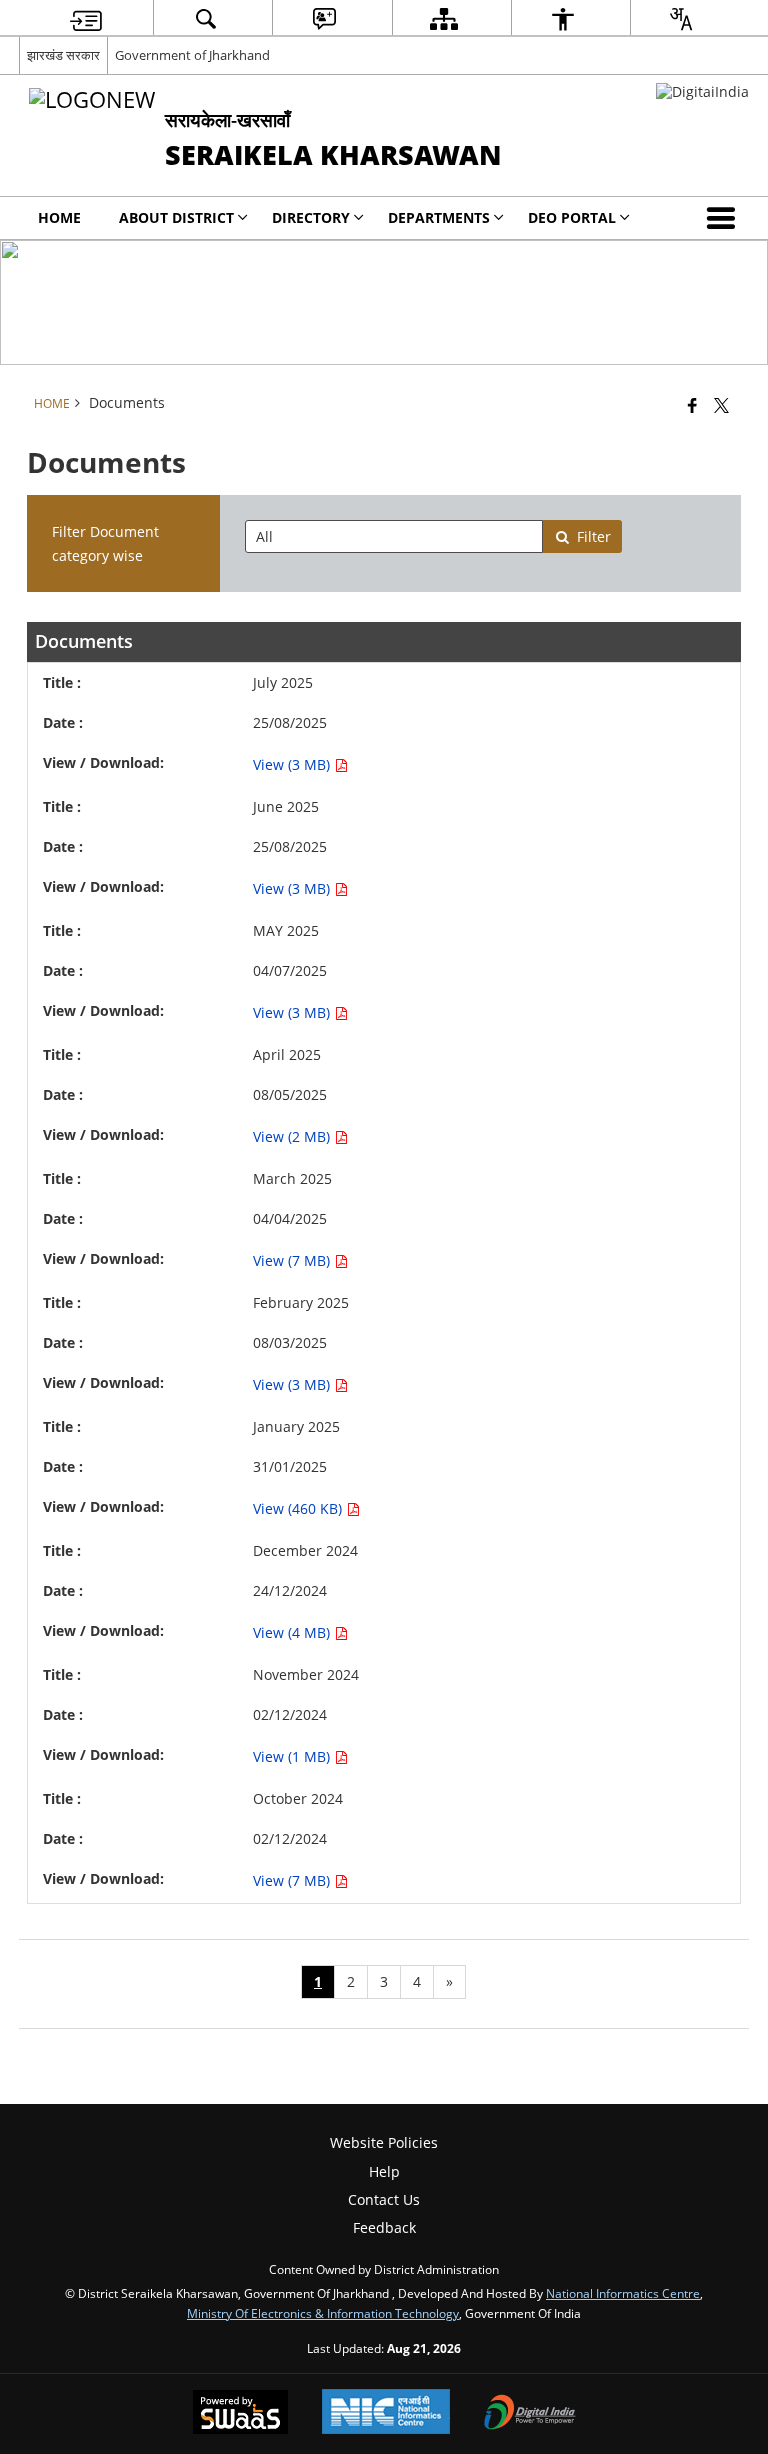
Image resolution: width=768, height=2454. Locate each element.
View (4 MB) (293, 1632)
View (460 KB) (299, 1508)
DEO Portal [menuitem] (572, 217)
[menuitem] (86, 18)
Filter (594, 536)
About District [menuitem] (176, 217)
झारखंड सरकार (63, 55)
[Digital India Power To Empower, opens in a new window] (530, 2414)
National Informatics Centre (623, 2293)
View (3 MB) (293, 764)
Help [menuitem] (384, 2171)
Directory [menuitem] (311, 217)
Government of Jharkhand (192, 55)
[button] (725, 218)
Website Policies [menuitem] (384, 2142)
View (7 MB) (293, 1260)
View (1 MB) (293, 1756)
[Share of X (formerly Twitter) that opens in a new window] (721, 405)
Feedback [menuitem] (384, 2227)
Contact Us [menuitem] (384, 2199)
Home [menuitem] (59, 217)
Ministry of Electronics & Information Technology (323, 2313)
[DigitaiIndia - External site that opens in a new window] (702, 91)
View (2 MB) (293, 1136)
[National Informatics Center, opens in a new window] (386, 2413)
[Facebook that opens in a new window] (692, 405)
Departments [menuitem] (439, 217)
